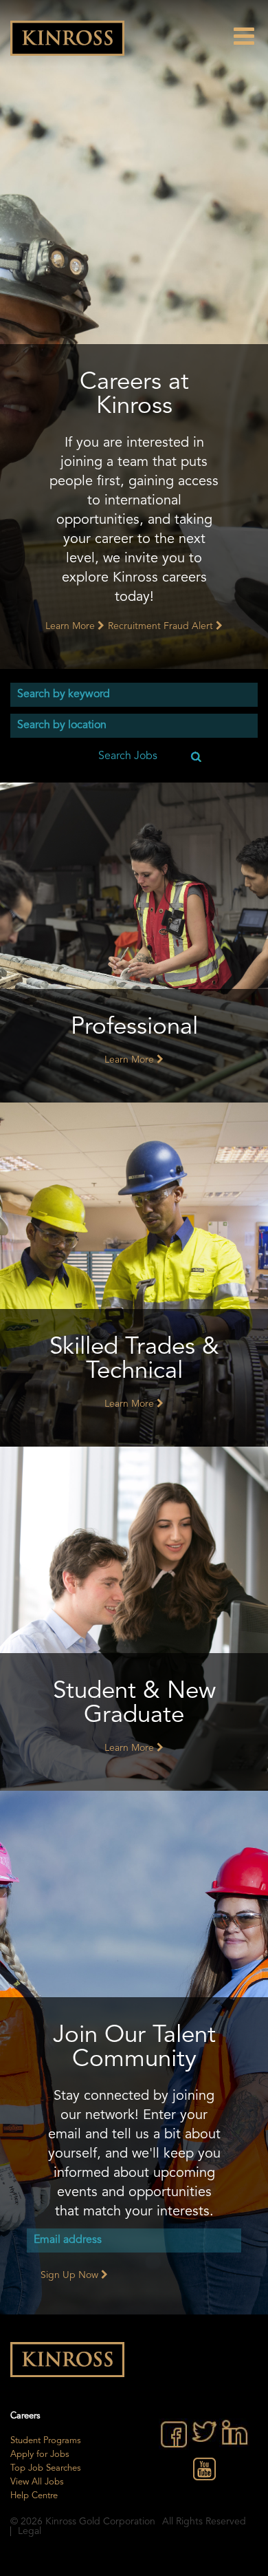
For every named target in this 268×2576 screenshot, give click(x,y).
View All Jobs (37, 2482)
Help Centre (34, 2496)
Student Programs (46, 2441)
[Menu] (251, 36)
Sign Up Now (71, 2275)
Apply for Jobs (40, 2455)
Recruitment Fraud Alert (162, 626)
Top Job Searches (46, 2468)
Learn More (71, 626)
